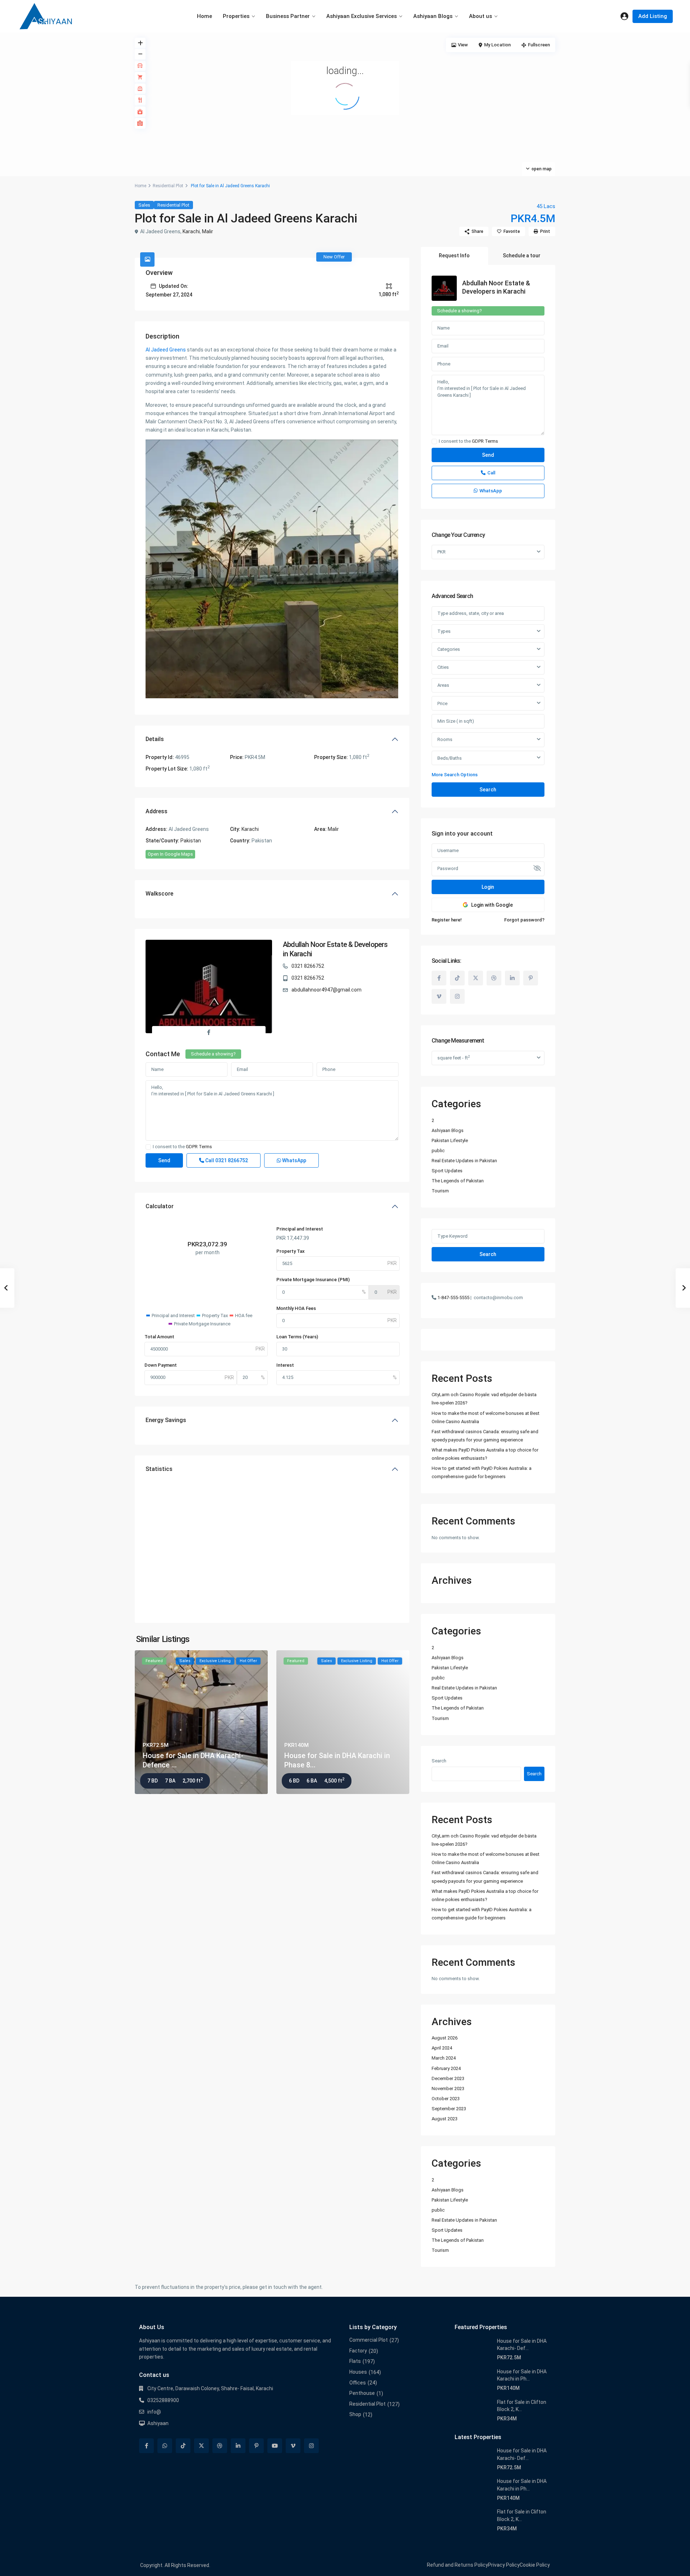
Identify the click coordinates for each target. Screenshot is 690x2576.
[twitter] (476, 978)
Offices (358, 2383)
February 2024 (446, 2068)
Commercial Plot (369, 2340)
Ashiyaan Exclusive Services (362, 16)
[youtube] (275, 2446)
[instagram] (457, 996)
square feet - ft (454, 1057)
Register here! (447, 920)
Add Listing (653, 16)
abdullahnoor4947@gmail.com (326, 990)
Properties (236, 16)
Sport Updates (447, 1171)
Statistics (159, 1469)
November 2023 (448, 2089)
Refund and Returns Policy (457, 2565)
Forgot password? (524, 920)
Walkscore (159, 894)
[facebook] (439, 978)
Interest (285, 1365)
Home (204, 16)
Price (442, 703)
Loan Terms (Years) (297, 1337)
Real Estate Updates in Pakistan (464, 1161)
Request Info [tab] (454, 256)
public (438, 1151)
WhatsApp (294, 1160)
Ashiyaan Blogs (433, 16)
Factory (358, 2351)
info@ (154, 2412)
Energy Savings (166, 1420)
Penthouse (362, 2393)
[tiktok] (457, 978)
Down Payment (161, 1365)
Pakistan (191, 841)
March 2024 (444, 2058)
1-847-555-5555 (453, 1298)
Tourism (440, 1191)
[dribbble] (494, 978)
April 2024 (442, 2048)
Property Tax (291, 1251)
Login (488, 887)
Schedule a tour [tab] (522, 256)
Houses (358, 2372)
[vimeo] (439, 996)
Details (155, 739)
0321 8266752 (308, 966)
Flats (355, 2361)
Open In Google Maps (170, 854)
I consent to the (182, 1147)
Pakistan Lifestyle (450, 1140)
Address (157, 811)
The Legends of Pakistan (458, 1181)
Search (488, 790)
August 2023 (445, 2119)
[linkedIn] (512, 978)
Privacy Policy (504, 2565)
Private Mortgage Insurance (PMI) (313, 1280)
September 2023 (449, 2109)
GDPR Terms (199, 1147)
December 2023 (448, 2078)
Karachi (191, 231)
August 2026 (445, 2038)
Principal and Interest (300, 1229)
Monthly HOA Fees (296, 1308)
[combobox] (488, 631)
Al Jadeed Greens (166, 350)
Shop (355, 2414)
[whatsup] (165, 2446)
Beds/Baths (450, 758)
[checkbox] (148, 1147)
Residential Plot (168, 186)
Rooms (445, 739)
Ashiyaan (158, 2423)
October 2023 (446, 2099)
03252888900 (163, 2400)
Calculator (160, 1206)
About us (480, 16)
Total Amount (159, 1337)
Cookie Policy (535, 2565)
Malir (208, 231)
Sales (144, 205)
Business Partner (288, 16)
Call (226, 1160)
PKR (441, 552)
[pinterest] (531, 978)
